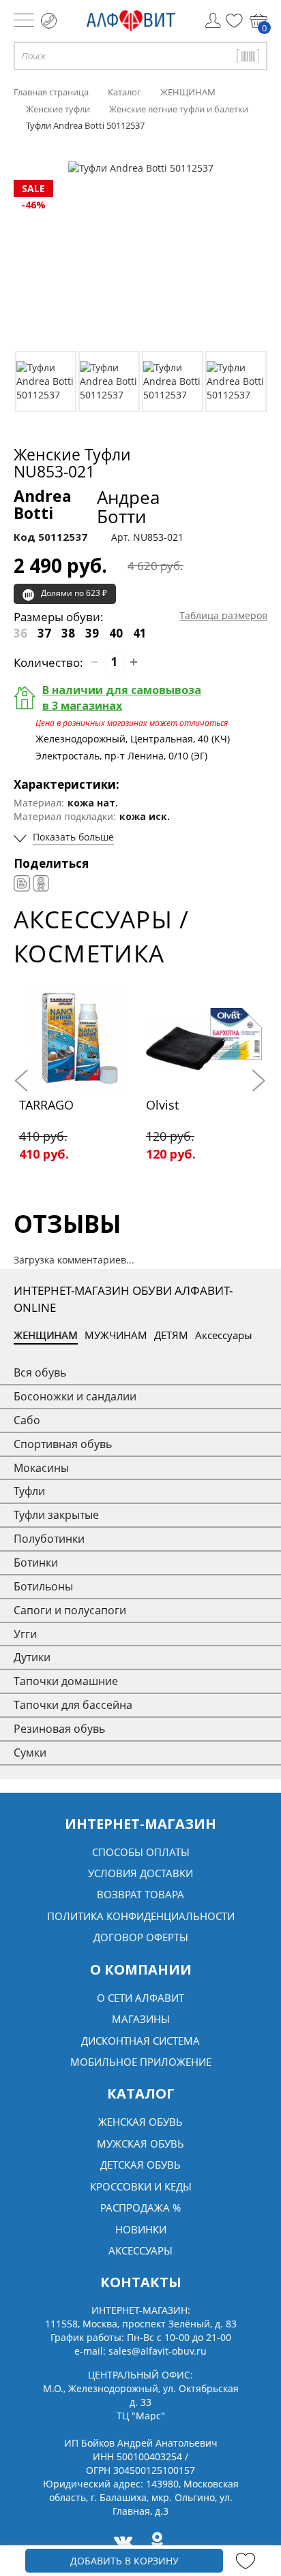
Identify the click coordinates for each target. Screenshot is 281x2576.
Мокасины (41, 1468)
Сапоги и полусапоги (70, 1610)
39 (92, 633)
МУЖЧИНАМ (116, 1335)
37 (44, 633)
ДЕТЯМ (171, 1335)
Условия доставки (140, 1873)
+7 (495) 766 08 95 (49, 21)
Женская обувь (140, 2122)
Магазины (141, 2019)
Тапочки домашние (66, 1681)
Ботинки (36, 1562)
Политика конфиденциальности (141, 1916)
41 (140, 633)
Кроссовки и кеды (141, 2186)
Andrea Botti (87, 507)
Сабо (27, 1420)
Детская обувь (140, 2165)
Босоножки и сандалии (75, 1396)
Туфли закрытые (56, 1515)
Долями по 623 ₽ (74, 593)
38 (68, 633)
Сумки (30, 1753)
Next (257, 1081)
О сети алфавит (140, 1998)
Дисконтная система (140, 2041)
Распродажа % (140, 2208)
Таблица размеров (223, 615)
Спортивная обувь (63, 1444)
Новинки (141, 2229)
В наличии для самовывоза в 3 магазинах (122, 698)
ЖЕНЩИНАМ (46, 1335)
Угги (25, 1634)
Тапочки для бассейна (73, 1705)
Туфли (29, 1491)
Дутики (32, 1657)
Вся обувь (40, 1372)
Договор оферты (141, 1937)
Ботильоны (43, 1586)
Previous (24, 1081)
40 (116, 633)
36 (20, 633)
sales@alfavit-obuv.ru (158, 2351)
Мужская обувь (140, 2143)
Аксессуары (224, 1335)
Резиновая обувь (59, 1729)
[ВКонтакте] (22, 883)
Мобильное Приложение (141, 2062)
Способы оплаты (141, 1852)
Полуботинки (49, 1539)
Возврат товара (140, 1894)
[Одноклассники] (41, 883)
